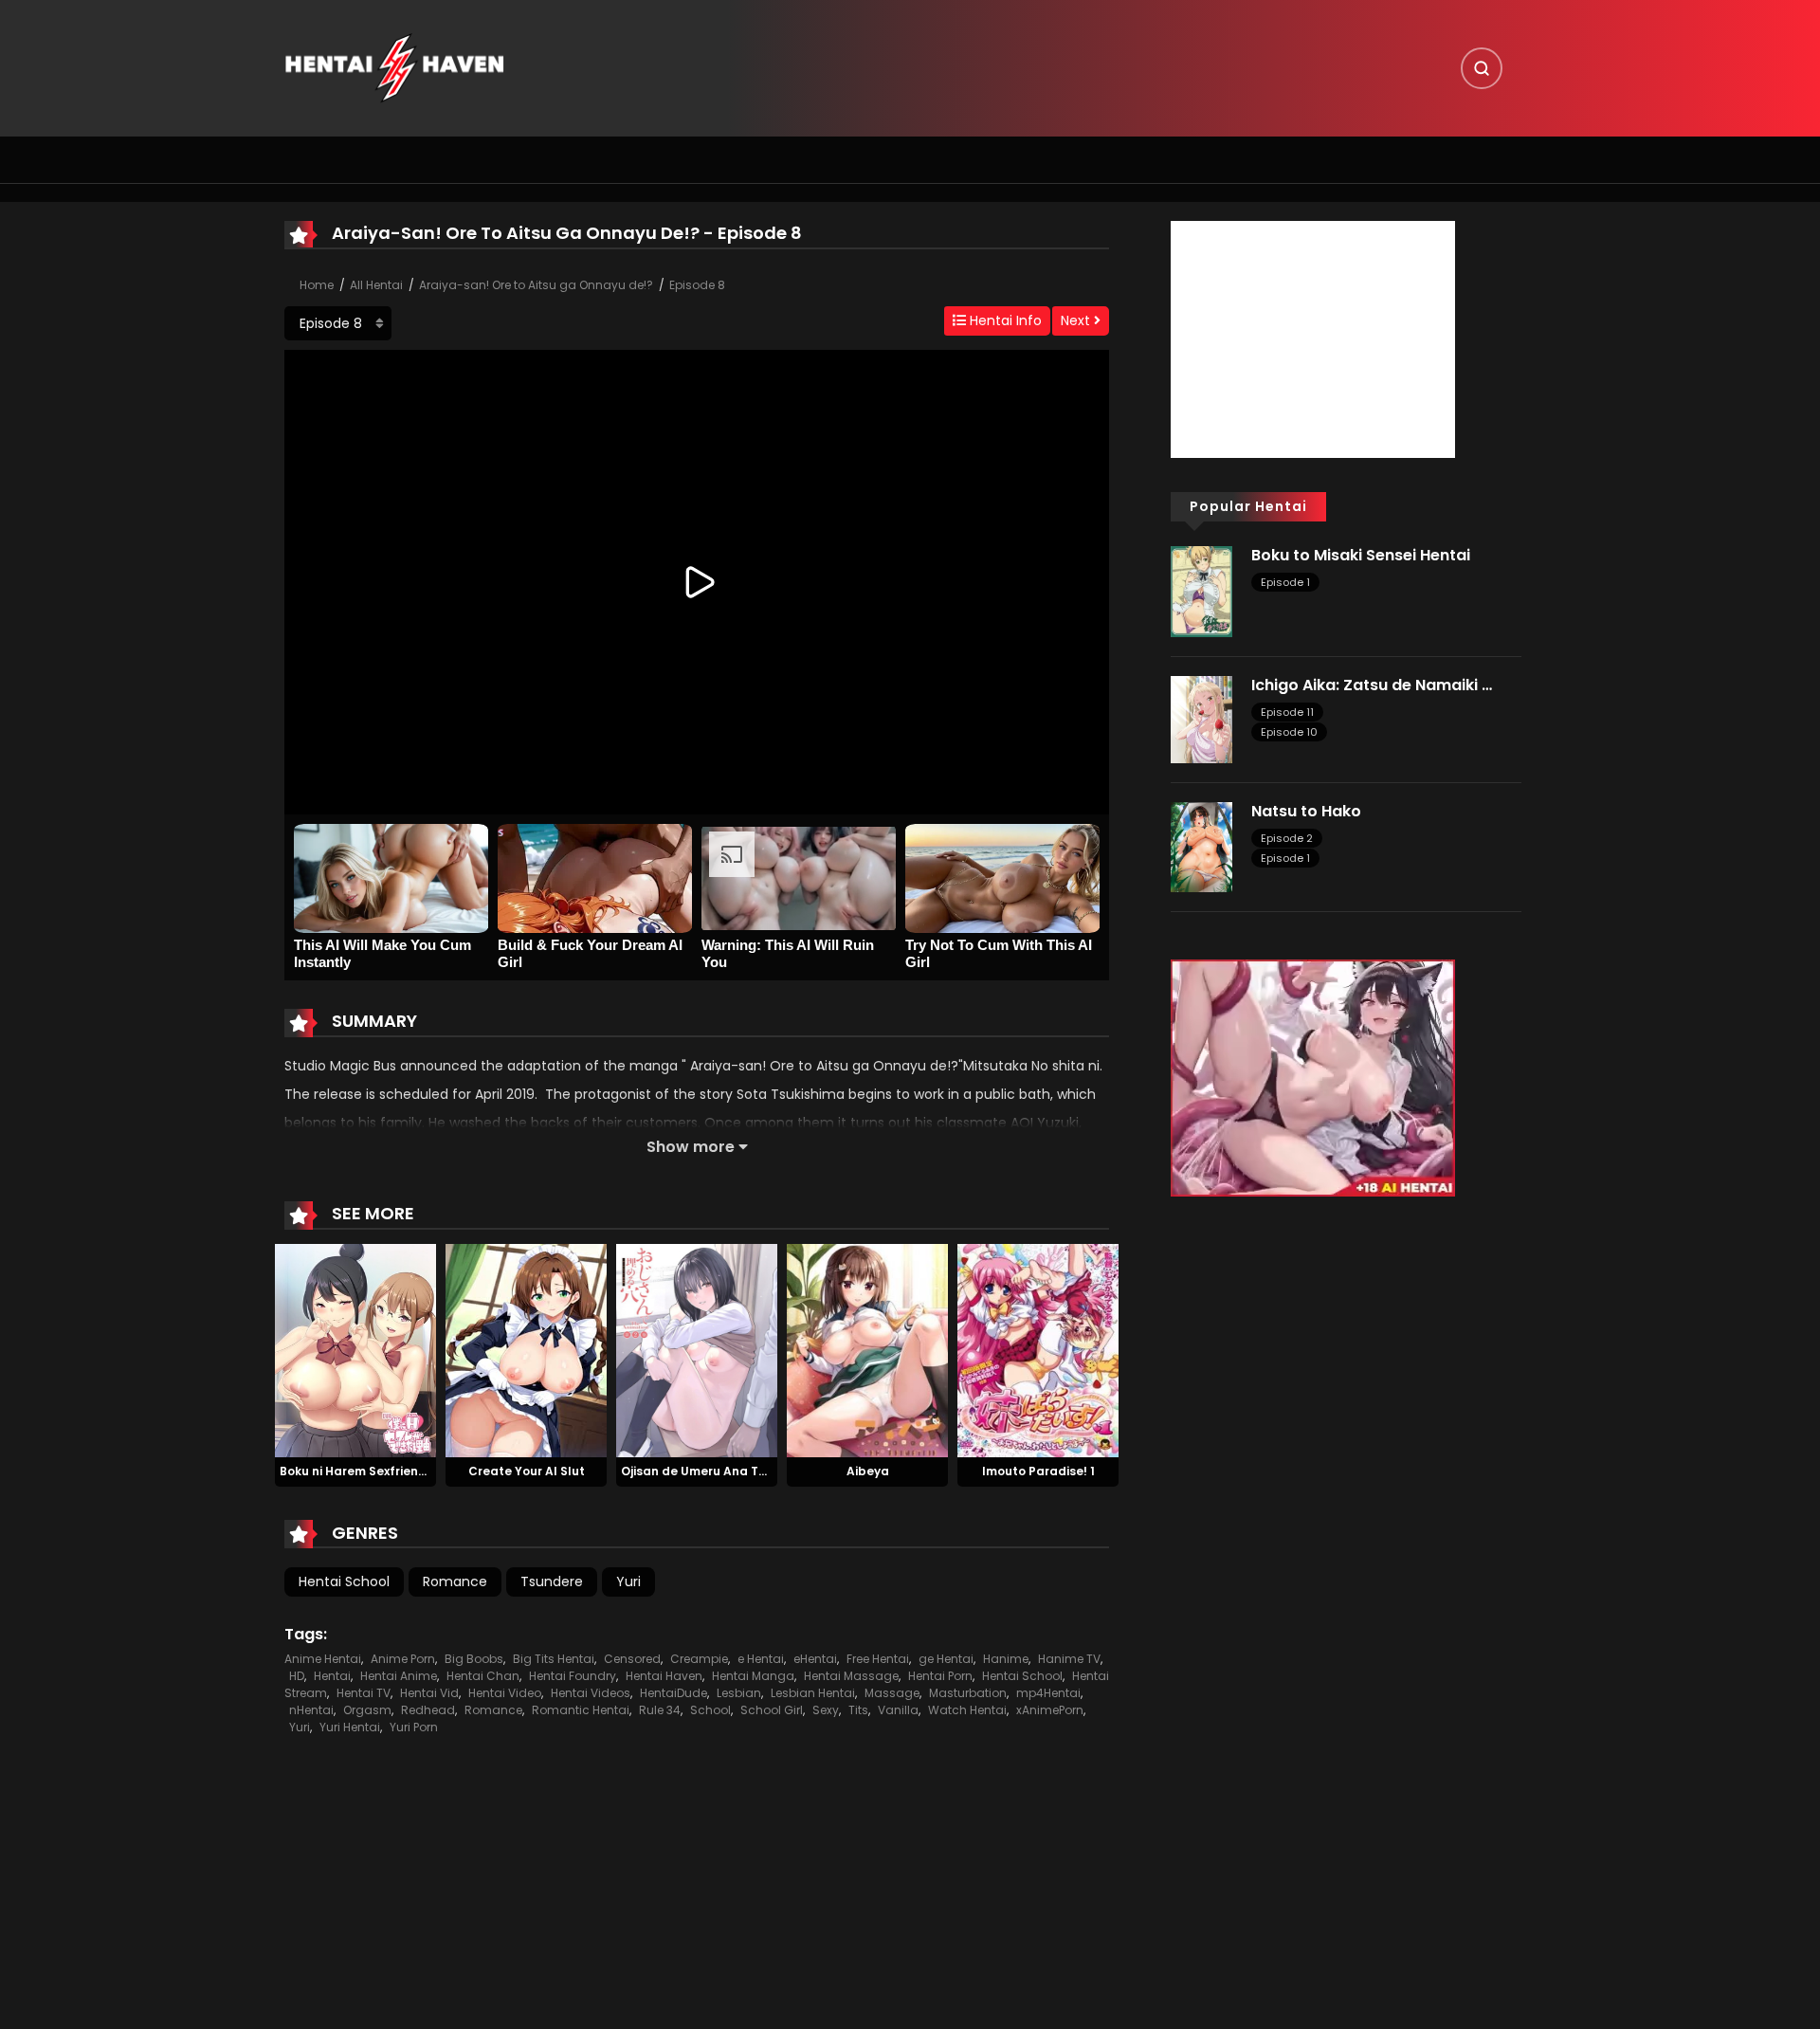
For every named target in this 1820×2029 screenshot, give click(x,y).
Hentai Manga (753, 1676)
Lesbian (739, 1693)
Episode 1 (1285, 582)
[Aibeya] (867, 1349)
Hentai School (344, 1581)
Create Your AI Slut (527, 1471)
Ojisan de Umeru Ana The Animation (730, 1471)
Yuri (628, 1581)
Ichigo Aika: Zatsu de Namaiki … (1372, 685)
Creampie (699, 1659)
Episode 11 (1287, 712)
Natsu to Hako (1306, 811)
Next (1077, 320)
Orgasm (367, 1710)
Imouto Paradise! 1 (1038, 1471)
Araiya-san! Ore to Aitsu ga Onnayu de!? (536, 285)
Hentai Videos (591, 1693)
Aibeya (868, 1471)
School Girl (772, 1710)
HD (297, 1676)
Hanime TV (1069, 1659)
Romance (455, 1581)
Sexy (826, 1710)
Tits (858, 1710)
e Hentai (761, 1659)
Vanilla (898, 1710)
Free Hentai (878, 1659)
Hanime (1006, 1659)
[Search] (1482, 68)
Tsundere (552, 1581)
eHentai (815, 1659)
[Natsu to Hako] (1201, 846)
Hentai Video (505, 1693)
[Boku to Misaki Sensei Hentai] (1201, 591)
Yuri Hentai (350, 1727)
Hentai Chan (483, 1676)
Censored (632, 1659)
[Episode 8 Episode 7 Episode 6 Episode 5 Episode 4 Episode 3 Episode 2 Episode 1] (338, 323)
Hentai (332, 1676)
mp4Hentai (1048, 1693)
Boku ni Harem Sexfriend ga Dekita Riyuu (402, 1471)
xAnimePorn (1050, 1710)
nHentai (311, 1710)
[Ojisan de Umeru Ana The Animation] (697, 1349)
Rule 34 (660, 1710)
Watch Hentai (967, 1710)
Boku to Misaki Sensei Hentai (1361, 555)
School (710, 1710)
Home (317, 285)
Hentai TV (364, 1693)
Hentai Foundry (573, 1676)
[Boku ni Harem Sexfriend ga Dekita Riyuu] (355, 1349)
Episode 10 (1289, 732)
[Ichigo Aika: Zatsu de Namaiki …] (1201, 718)
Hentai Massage (851, 1676)
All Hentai (376, 285)
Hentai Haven (664, 1676)
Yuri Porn (414, 1727)
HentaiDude (673, 1693)
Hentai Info (1004, 320)
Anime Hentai (323, 1659)
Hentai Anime (399, 1676)
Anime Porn (403, 1659)
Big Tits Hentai (554, 1659)
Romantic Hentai (581, 1710)
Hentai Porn (940, 1676)
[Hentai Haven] (394, 67)
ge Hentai (946, 1659)
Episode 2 (1287, 838)
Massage (892, 1693)
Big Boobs (474, 1659)
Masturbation (968, 1693)
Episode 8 (697, 285)
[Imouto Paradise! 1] (1038, 1349)
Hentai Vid (429, 1693)
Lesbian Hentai (813, 1693)
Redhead (428, 1710)
